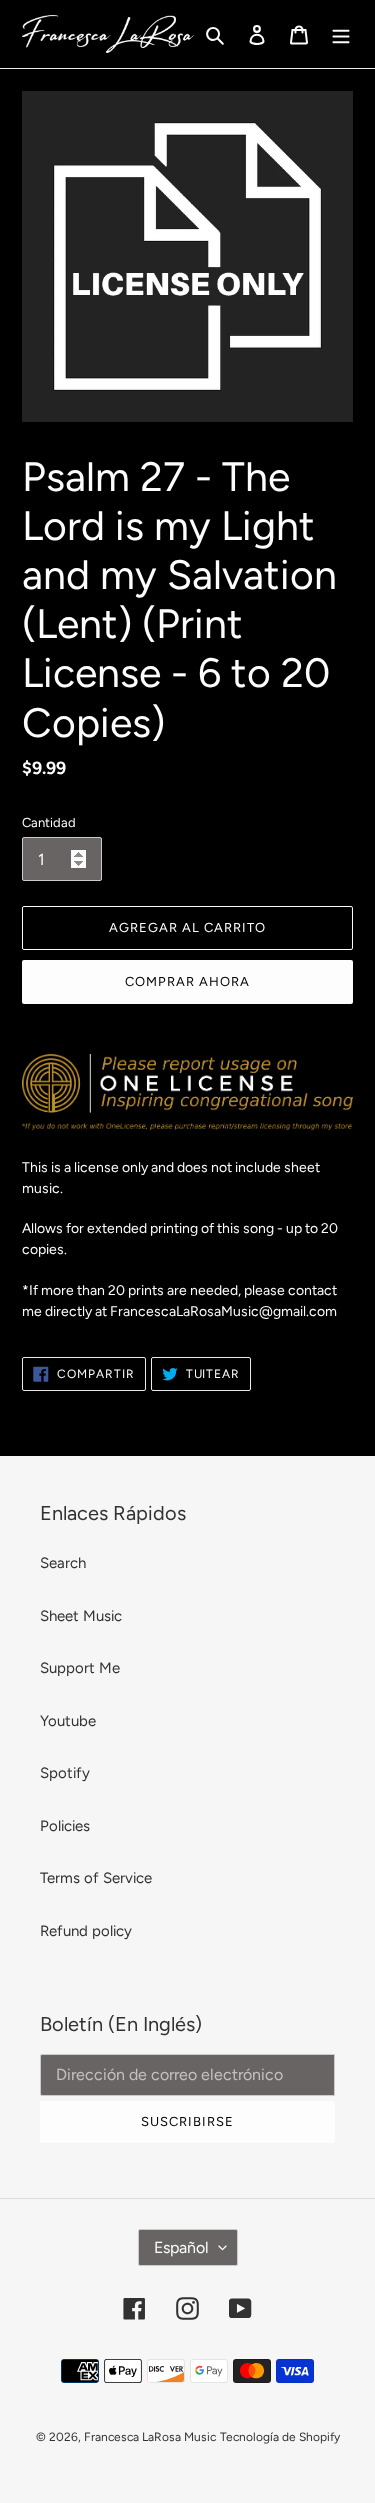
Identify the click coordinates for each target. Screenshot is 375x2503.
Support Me (80, 1668)
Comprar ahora (188, 981)
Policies (65, 1826)
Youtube (68, 1721)
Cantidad (49, 822)
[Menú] (341, 34)
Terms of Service (96, 1878)
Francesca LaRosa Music (150, 2437)
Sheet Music (81, 1616)
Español (181, 2247)
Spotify (65, 1773)
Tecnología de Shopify (280, 2437)
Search (63, 1563)
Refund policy (86, 1931)
